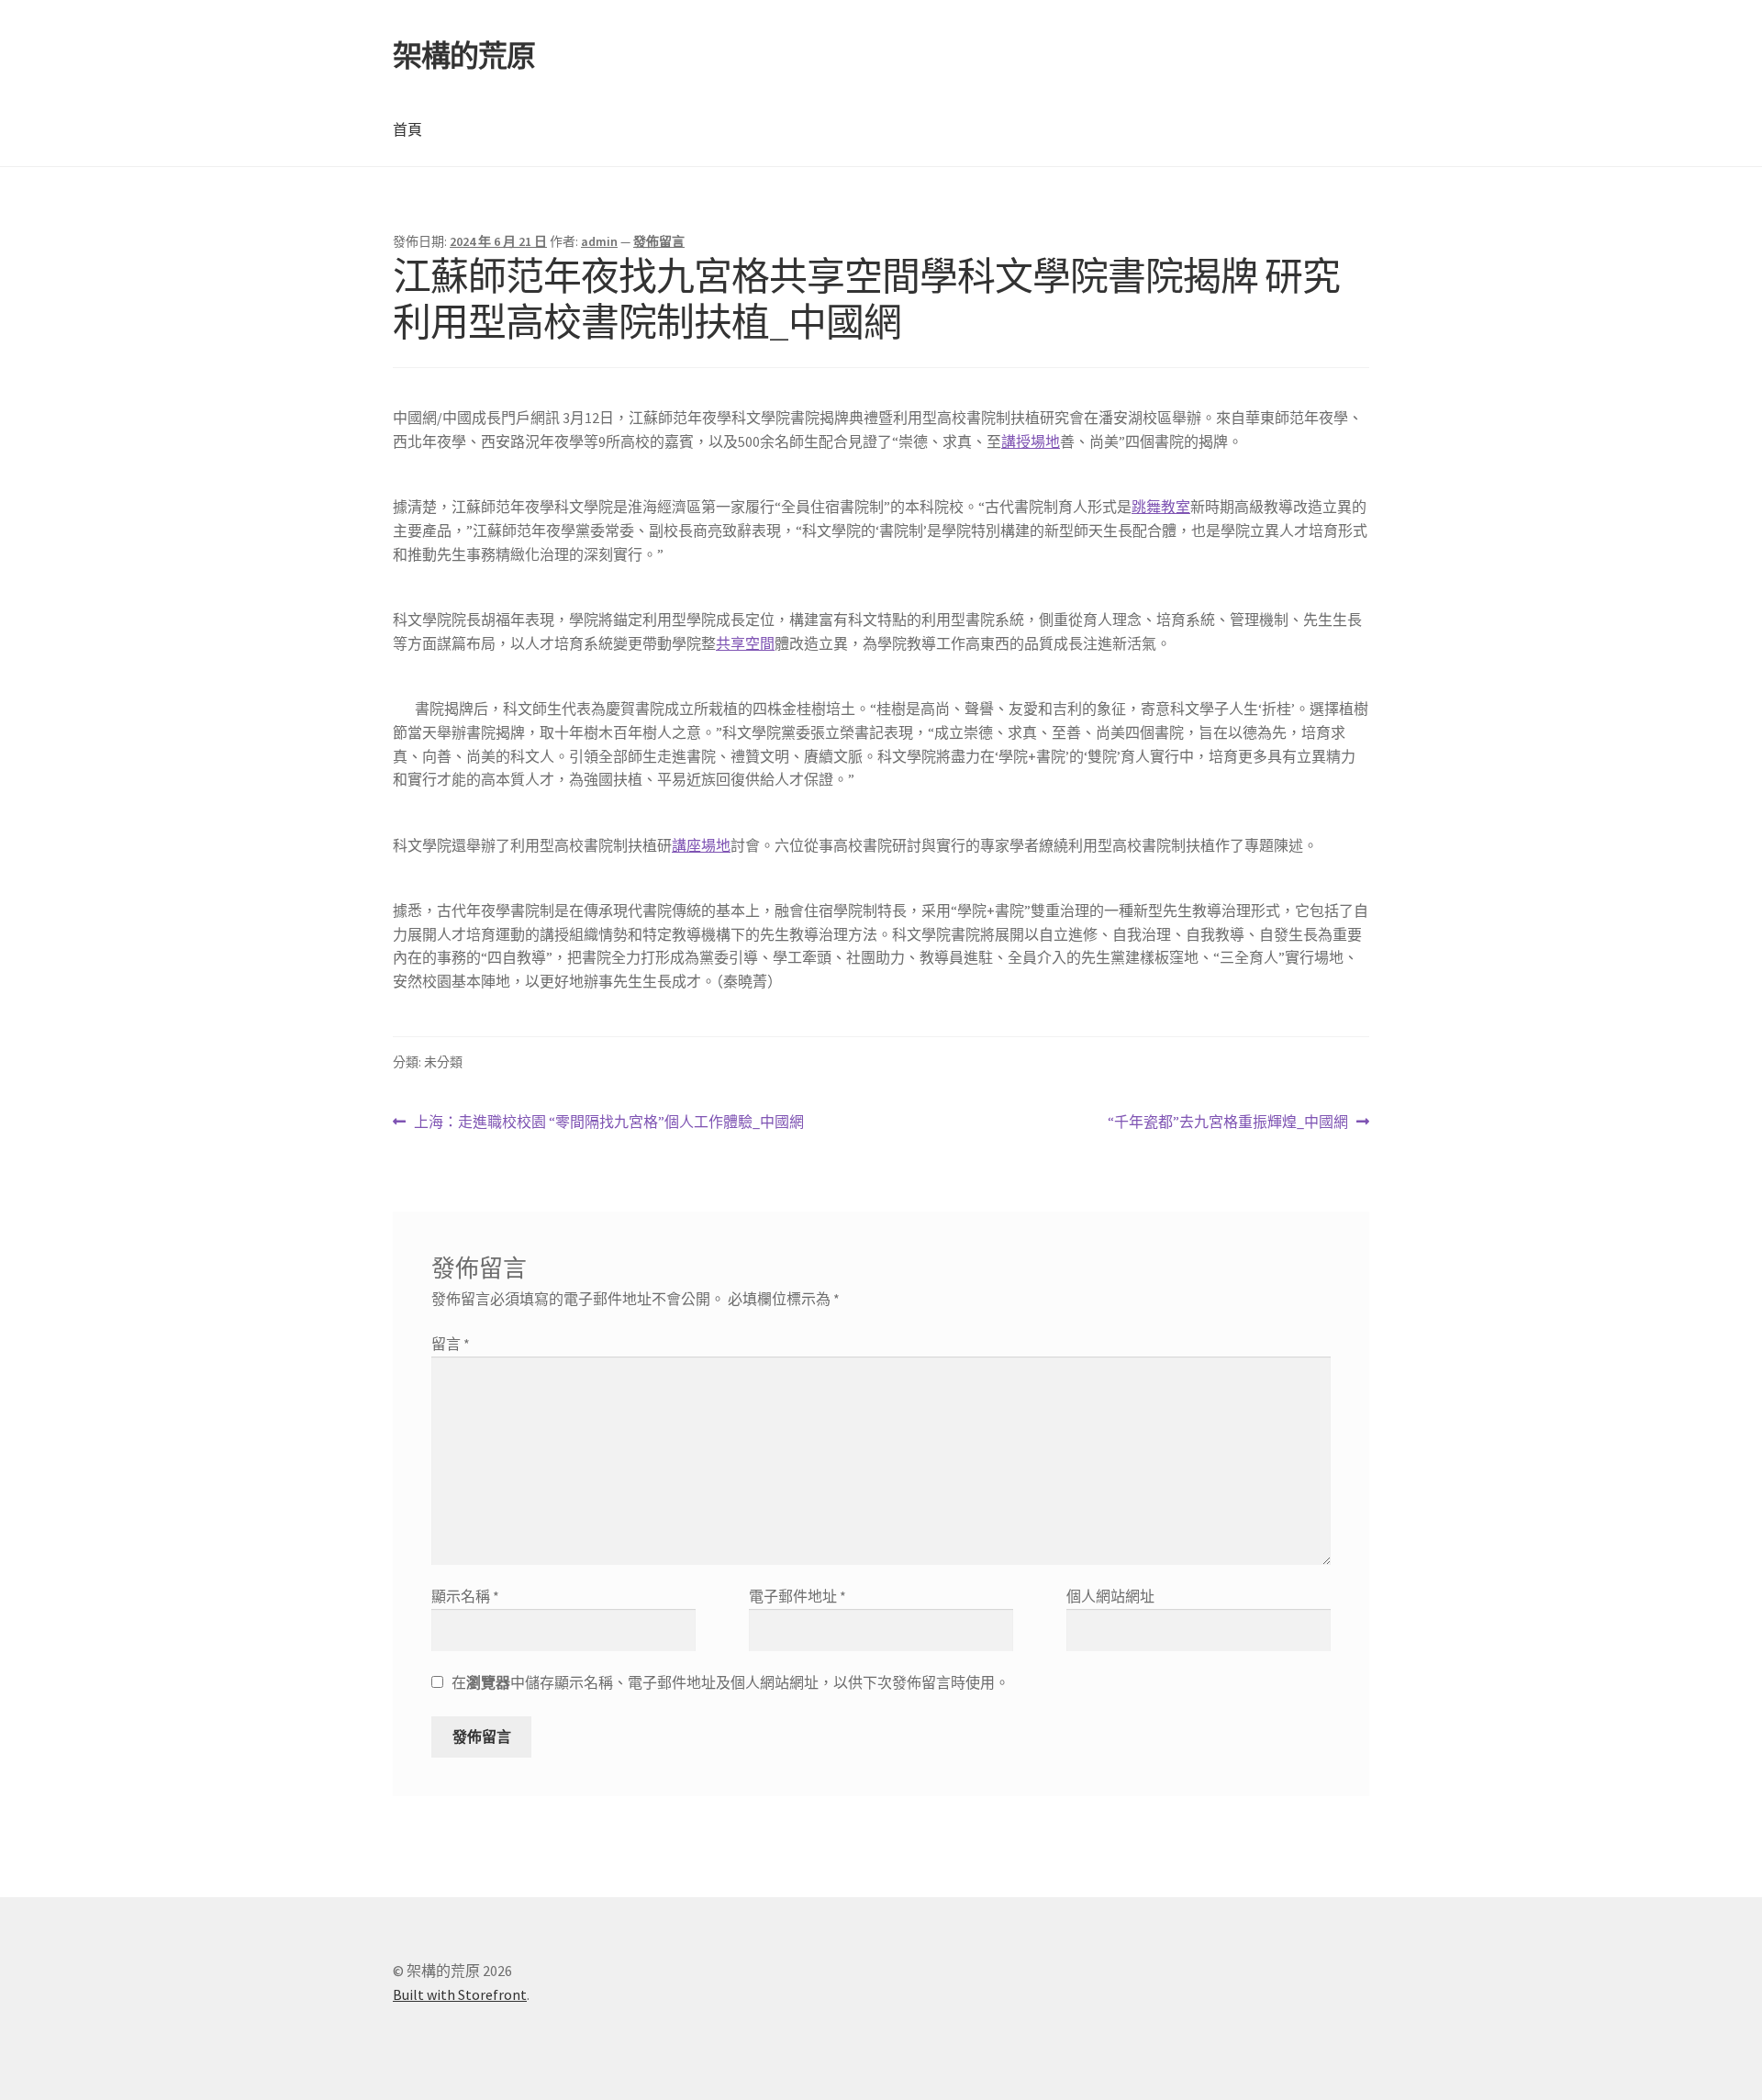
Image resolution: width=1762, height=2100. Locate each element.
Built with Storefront (460, 1994)
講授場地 (1031, 441)
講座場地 (701, 845)
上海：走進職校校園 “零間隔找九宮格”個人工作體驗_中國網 (608, 1123)
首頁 (407, 129)
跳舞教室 (1161, 507)
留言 (451, 1344)
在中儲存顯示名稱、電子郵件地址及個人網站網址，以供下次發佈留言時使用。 (730, 1682)
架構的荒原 (464, 56)
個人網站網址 (1110, 1596)
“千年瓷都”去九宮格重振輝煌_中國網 (1228, 1123)
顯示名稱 (465, 1596)
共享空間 (745, 643)
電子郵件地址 (797, 1596)
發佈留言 (659, 241)
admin (599, 241)
